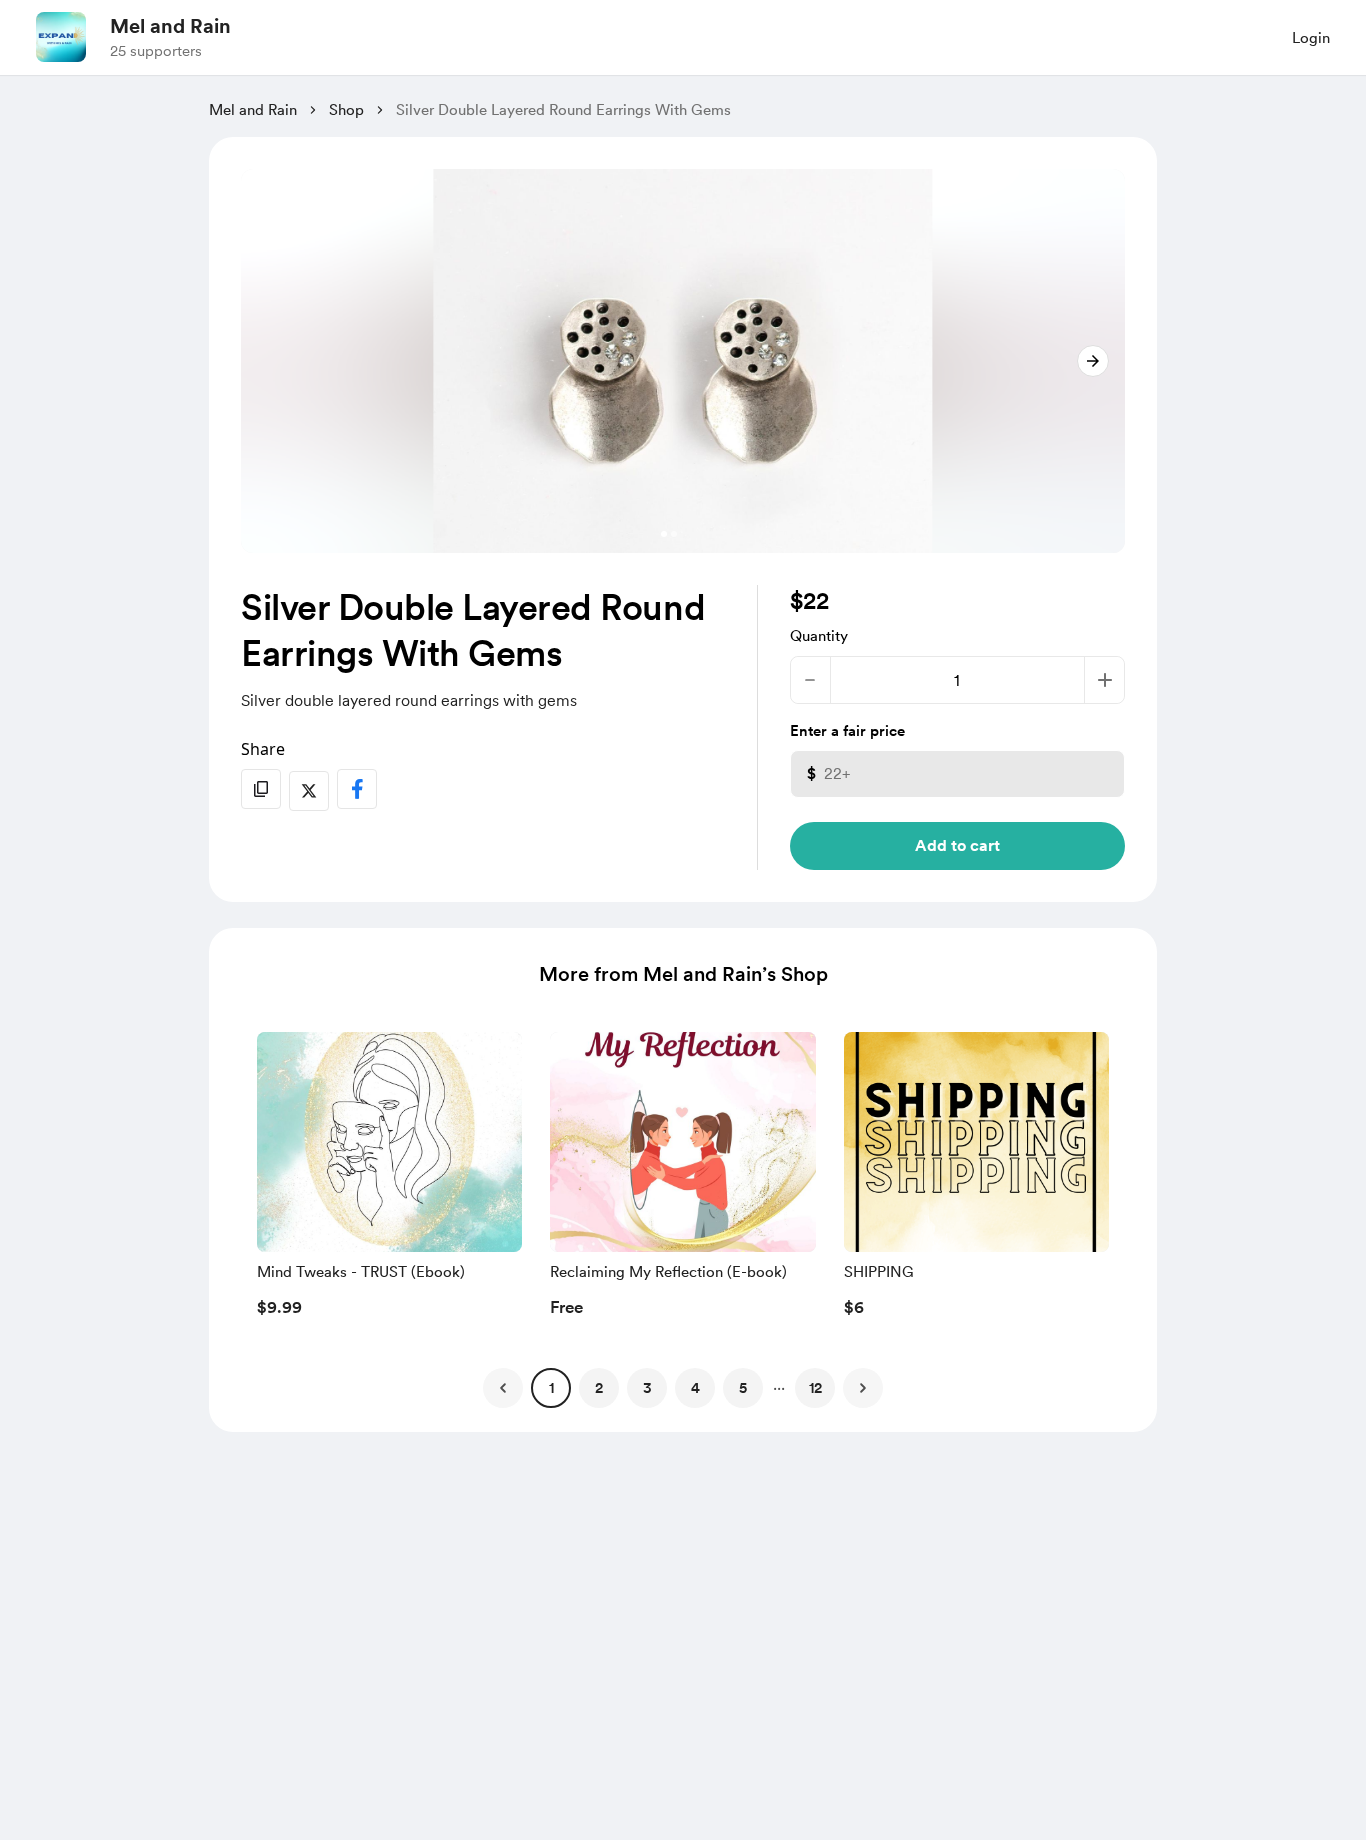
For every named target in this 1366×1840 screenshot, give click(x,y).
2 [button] (599, 1388)
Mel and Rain (170, 26)
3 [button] (647, 1388)
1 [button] (551, 1388)
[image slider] (683, 361)
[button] (389, 1180)
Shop (346, 110)
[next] (1093, 361)
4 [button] (695, 1388)
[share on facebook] (357, 789)
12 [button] (815, 1388)
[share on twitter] (309, 791)
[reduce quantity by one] (810, 680)
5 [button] (743, 1388)
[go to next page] (863, 1388)
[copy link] (261, 789)
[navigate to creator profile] (61, 37)
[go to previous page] (503, 1388)
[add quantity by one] (1104, 680)
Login (1311, 38)
